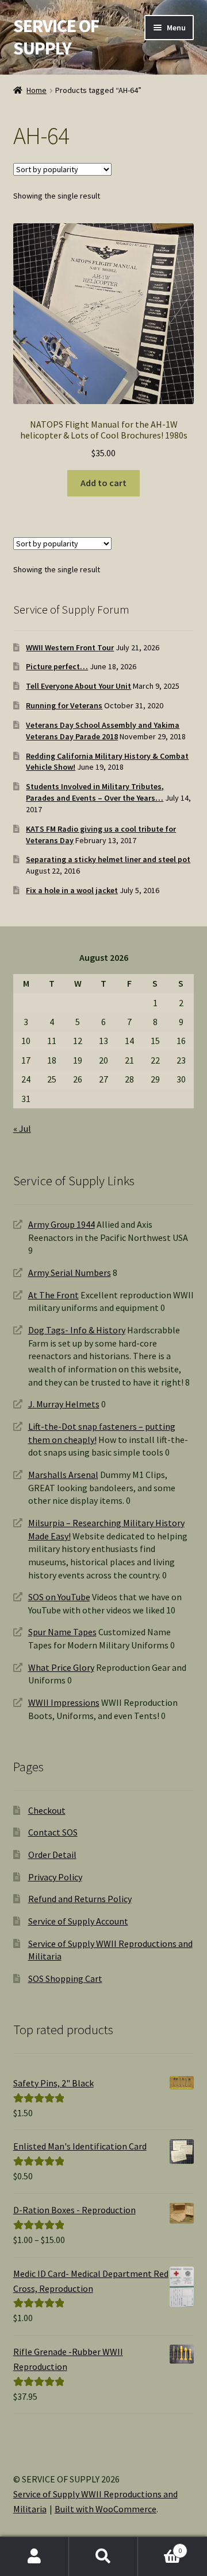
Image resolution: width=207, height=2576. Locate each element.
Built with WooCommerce (106, 2509)
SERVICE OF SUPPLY (56, 37)
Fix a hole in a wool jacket (72, 890)
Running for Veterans (64, 705)
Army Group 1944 (62, 1224)
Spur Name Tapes (62, 1632)
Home (37, 90)
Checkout (47, 1810)
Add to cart (103, 483)
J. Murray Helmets (64, 1404)
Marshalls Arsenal (63, 1475)
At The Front (53, 1295)
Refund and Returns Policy (80, 1899)
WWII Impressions (64, 1702)
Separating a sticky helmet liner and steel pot (108, 859)
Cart (160, 2546)
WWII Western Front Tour (70, 647)
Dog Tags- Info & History (77, 1330)
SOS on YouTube (59, 1597)
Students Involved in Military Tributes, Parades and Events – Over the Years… (95, 792)
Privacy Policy (55, 1877)
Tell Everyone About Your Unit (78, 686)
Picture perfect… (57, 666)
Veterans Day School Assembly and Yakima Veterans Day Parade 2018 (103, 731)
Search (103, 2556)
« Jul (22, 1128)
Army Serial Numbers (70, 1273)
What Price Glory (61, 1667)
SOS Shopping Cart (65, 1978)
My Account (34, 2556)
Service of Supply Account (78, 1921)
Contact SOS (53, 1832)
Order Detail (52, 1855)
